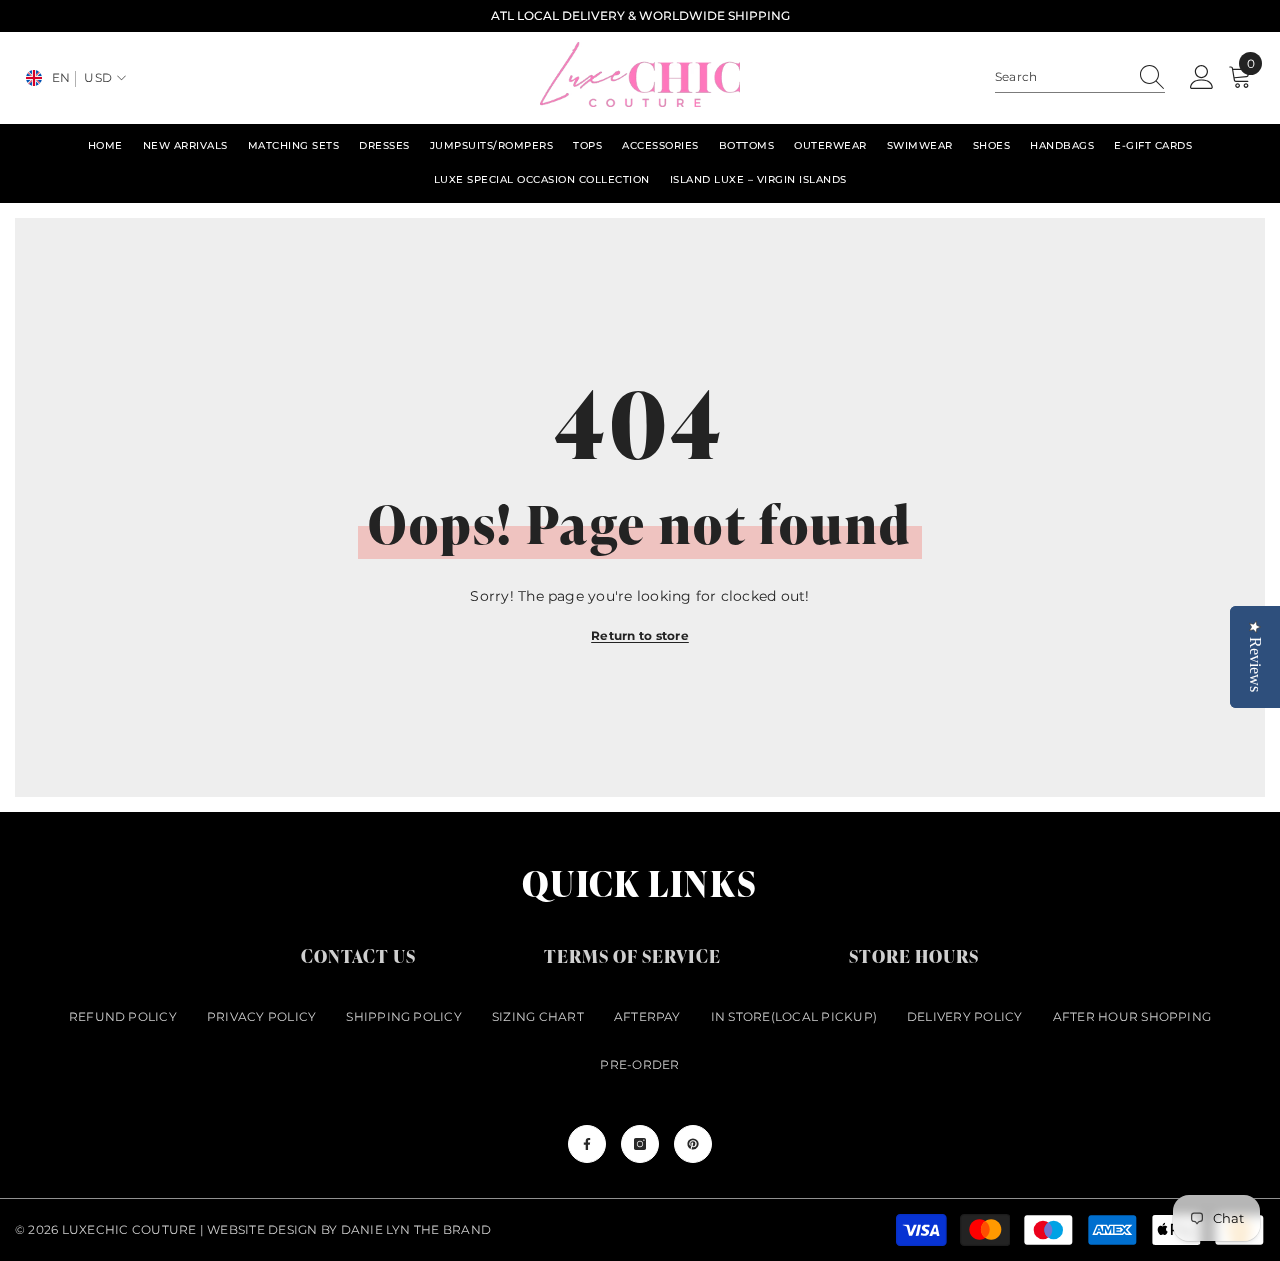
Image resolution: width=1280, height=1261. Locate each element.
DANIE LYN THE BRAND (416, 1229)
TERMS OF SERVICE (632, 955)
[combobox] (1061, 77)
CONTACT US (358, 955)
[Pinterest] (693, 1144)
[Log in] (1202, 78)
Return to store (640, 635)
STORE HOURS (914, 955)
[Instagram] (640, 1144)
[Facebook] (587, 1144)
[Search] (1080, 77)
